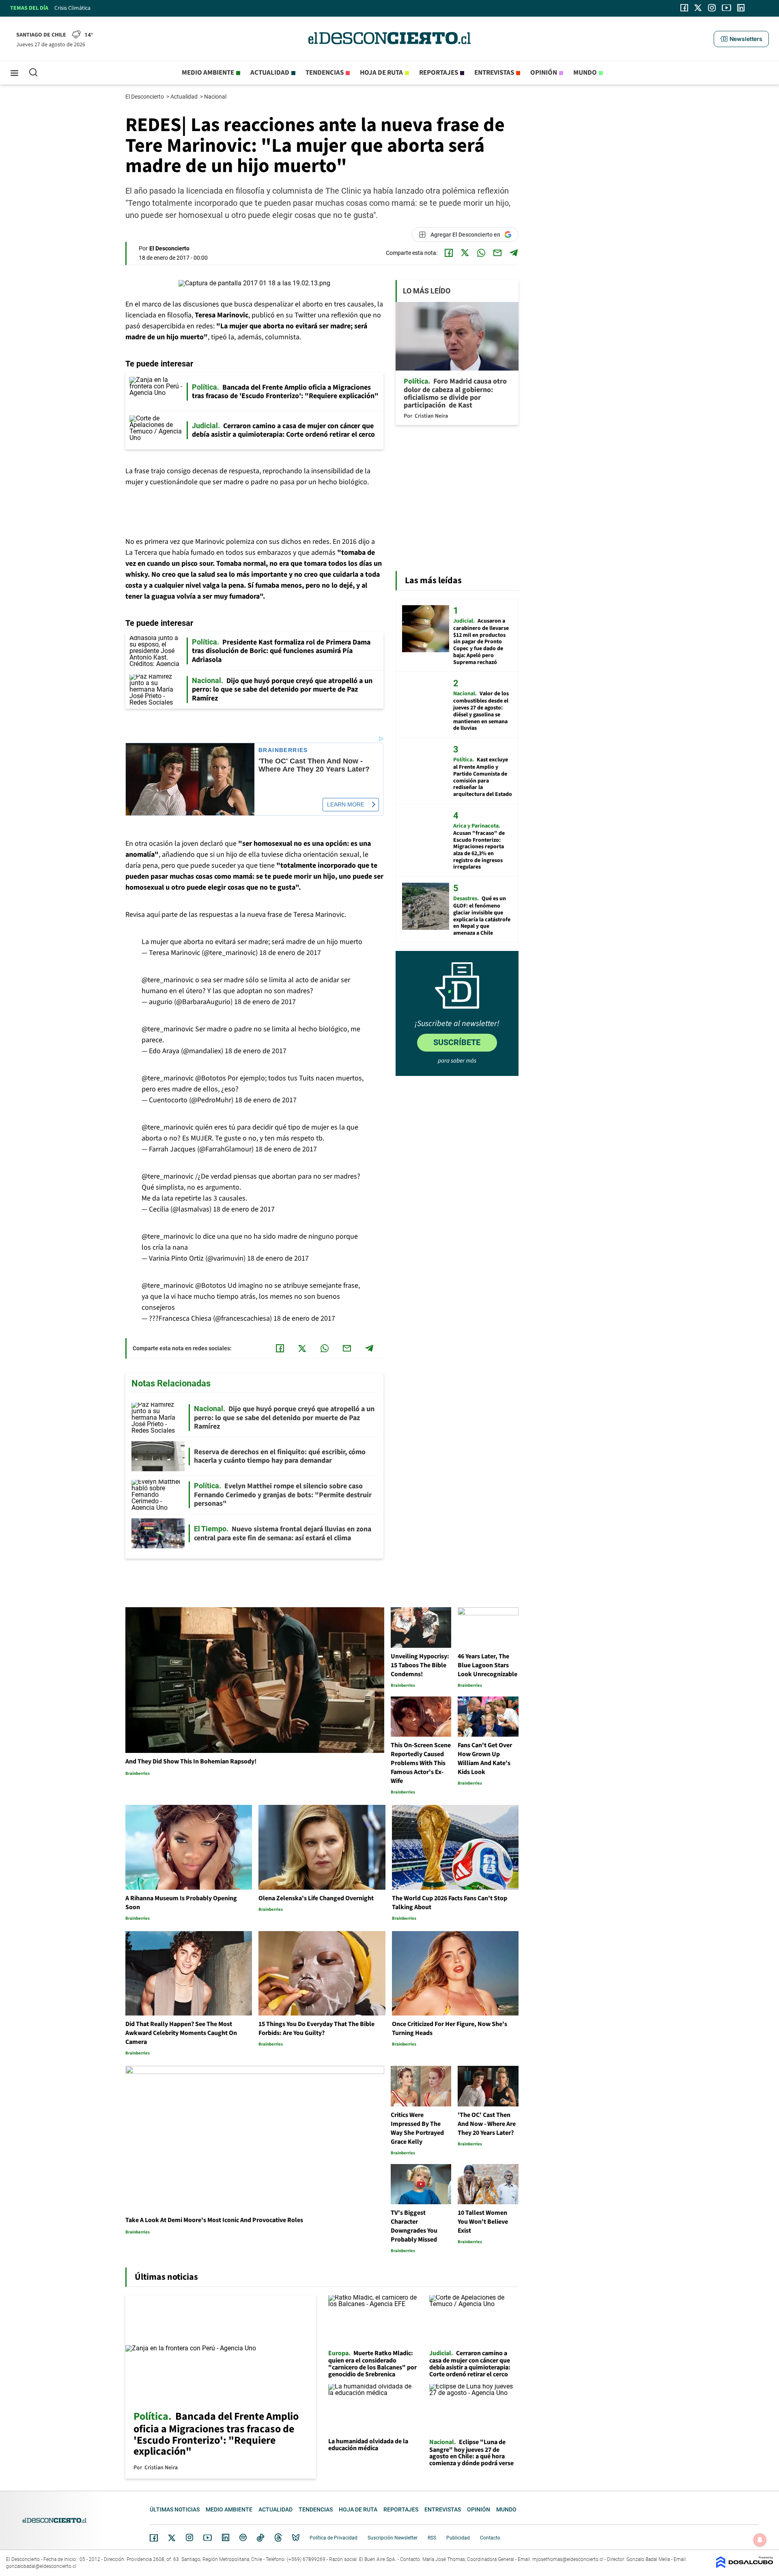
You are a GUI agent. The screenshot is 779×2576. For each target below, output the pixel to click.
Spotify (243, 2537)
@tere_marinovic (168, 980)
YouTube (207, 2538)
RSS (432, 2538)
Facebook (154, 2538)
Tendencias (325, 73)
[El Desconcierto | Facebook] (684, 8)
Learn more (346, 804)
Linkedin (226, 2537)
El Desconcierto (145, 97)
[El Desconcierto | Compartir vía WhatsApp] (481, 253)
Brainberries (283, 750)
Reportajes (439, 73)
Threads (278, 2538)
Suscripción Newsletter (393, 2538)
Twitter (172, 2538)
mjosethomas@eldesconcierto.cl (568, 2559)
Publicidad (458, 2538)
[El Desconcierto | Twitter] (698, 8)
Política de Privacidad (334, 2538)
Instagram (189, 2537)
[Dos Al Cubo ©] (745, 2566)
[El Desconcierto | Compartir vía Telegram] (514, 253)
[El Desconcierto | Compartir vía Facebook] (449, 253)
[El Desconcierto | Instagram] (712, 8)
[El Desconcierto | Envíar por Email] (497, 253)
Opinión (544, 73)
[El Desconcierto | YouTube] (726, 8)
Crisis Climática (72, 8)
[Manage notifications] (760, 2540)
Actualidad (270, 73)
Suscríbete (457, 1042)
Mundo (585, 73)
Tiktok (260, 2537)
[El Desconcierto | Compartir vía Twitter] (465, 253)
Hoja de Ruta (381, 73)
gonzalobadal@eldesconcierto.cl (41, 2566)
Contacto (490, 2538)
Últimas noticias (175, 2509)
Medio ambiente (208, 73)
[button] (741, 39)
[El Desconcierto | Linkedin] (741, 8)
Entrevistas (494, 73)
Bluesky (296, 2537)
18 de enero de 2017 (290, 953)
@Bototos (211, 1078)
